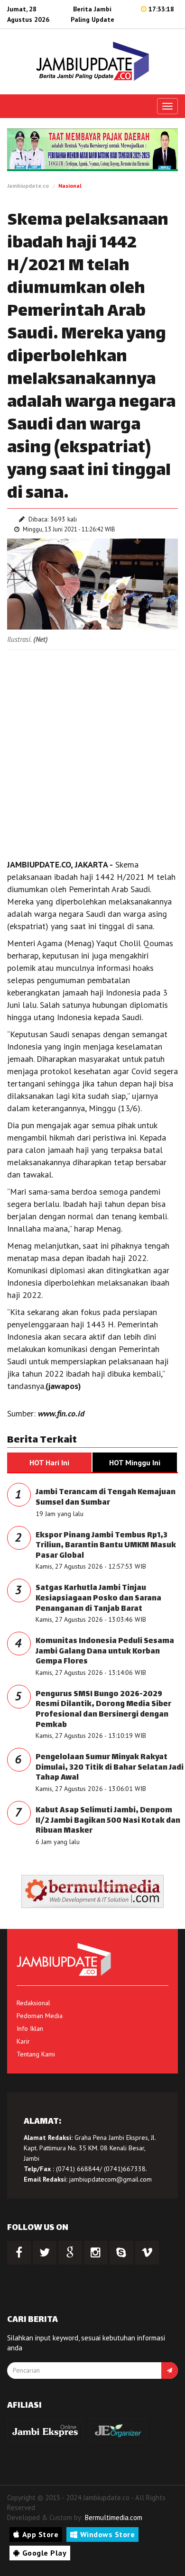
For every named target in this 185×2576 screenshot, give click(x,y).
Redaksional (33, 2003)
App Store (41, 2534)
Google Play (45, 2553)
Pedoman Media (40, 2016)
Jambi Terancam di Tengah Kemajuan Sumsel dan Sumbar (106, 1498)
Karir (23, 2041)
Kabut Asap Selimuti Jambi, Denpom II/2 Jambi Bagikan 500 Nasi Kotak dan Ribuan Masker (108, 1821)
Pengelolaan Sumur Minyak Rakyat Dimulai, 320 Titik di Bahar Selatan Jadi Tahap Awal (110, 1768)
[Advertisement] (92, 752)
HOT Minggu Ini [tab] (135, 1462)
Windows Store (108, 2534)
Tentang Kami (36, 2054)
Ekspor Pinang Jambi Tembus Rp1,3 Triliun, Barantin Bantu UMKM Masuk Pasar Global (106, 1546)
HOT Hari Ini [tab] (49, 1462)
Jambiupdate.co (28, 186)
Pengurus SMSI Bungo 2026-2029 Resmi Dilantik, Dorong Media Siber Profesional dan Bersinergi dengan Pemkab (103, 1710)
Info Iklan (30, 2028)
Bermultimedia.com (114, 2517)
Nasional (70, 186)
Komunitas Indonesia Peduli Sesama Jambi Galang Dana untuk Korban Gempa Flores (105, 1652)
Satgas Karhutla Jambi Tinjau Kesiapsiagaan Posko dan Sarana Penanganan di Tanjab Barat (98, 1599)
